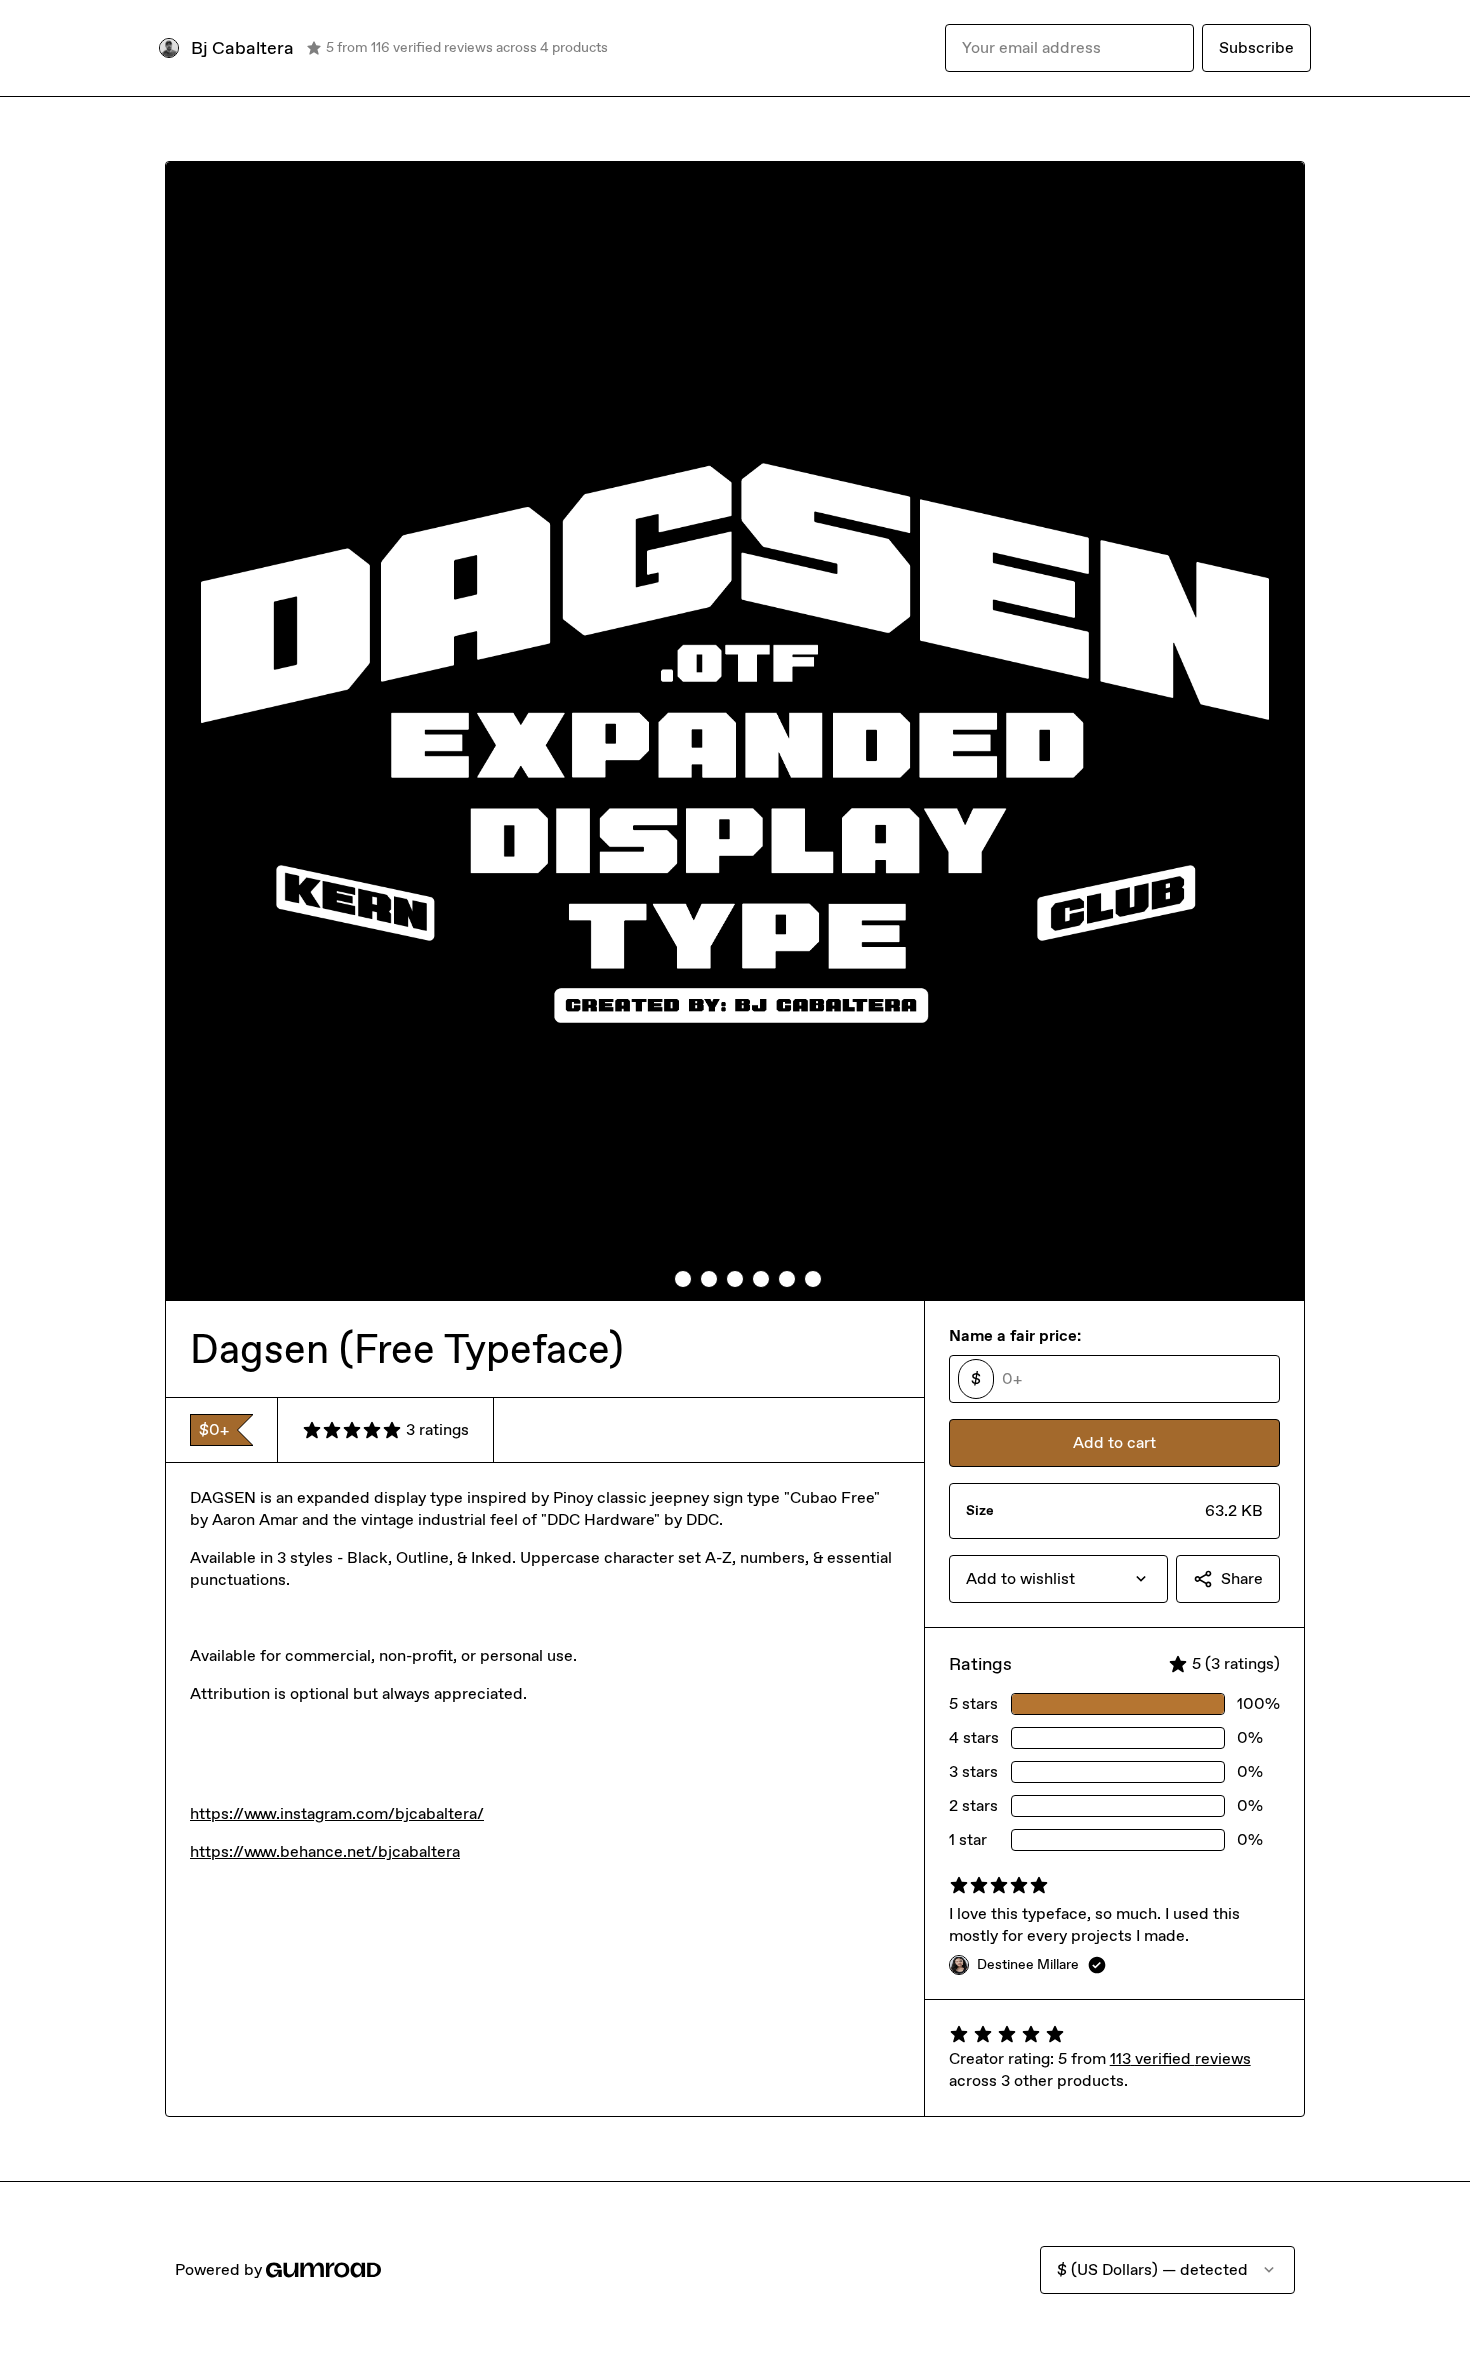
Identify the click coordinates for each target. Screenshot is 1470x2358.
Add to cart (1114, 1442)
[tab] (657, 1279)
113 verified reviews (1180, 2058)
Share (1242, 1578)
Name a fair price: (1015, 1335)
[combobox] (1058, 1579)
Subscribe (1256, 47)
